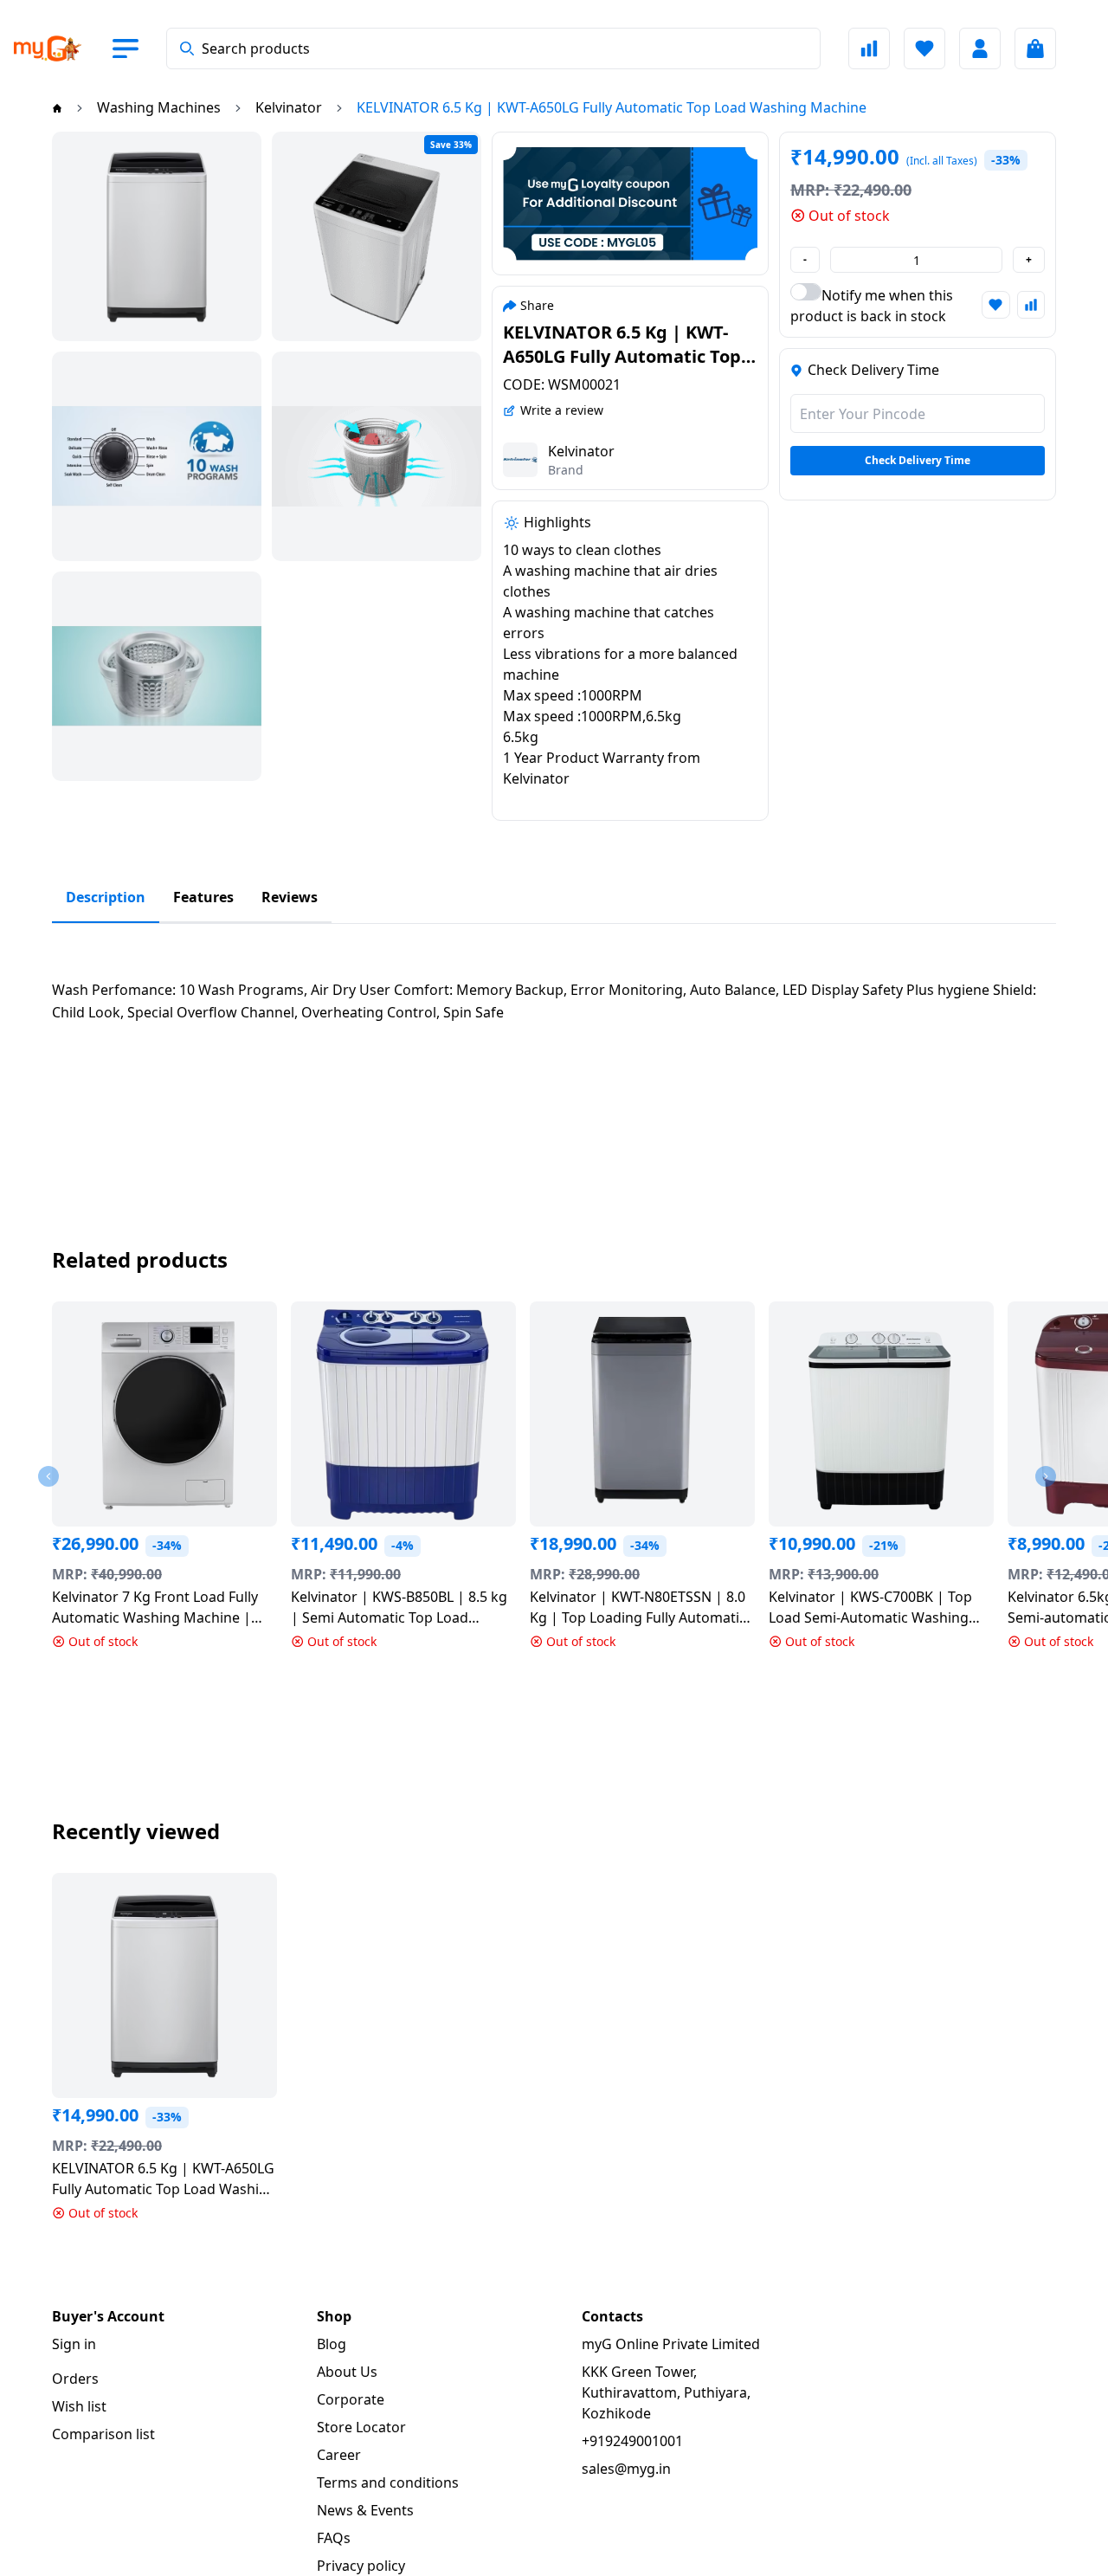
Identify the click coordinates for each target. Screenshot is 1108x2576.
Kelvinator (581, 451)
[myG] (62, 48)
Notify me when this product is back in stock (872, 306)
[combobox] (493, 48)
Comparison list (103, 2434)
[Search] (187, 48)
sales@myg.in (626, 2469)
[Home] (57, 107)
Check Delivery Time (918, 460)
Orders (75, 2379)
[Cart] (1035, 48)
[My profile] (980, 48)
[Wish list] (924, 48)
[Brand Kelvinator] (520, 460)
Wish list (79, 2406)
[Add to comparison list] (1031, 305)
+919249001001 (632, 2441)
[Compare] (869, 48)
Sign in (74, 2344)
